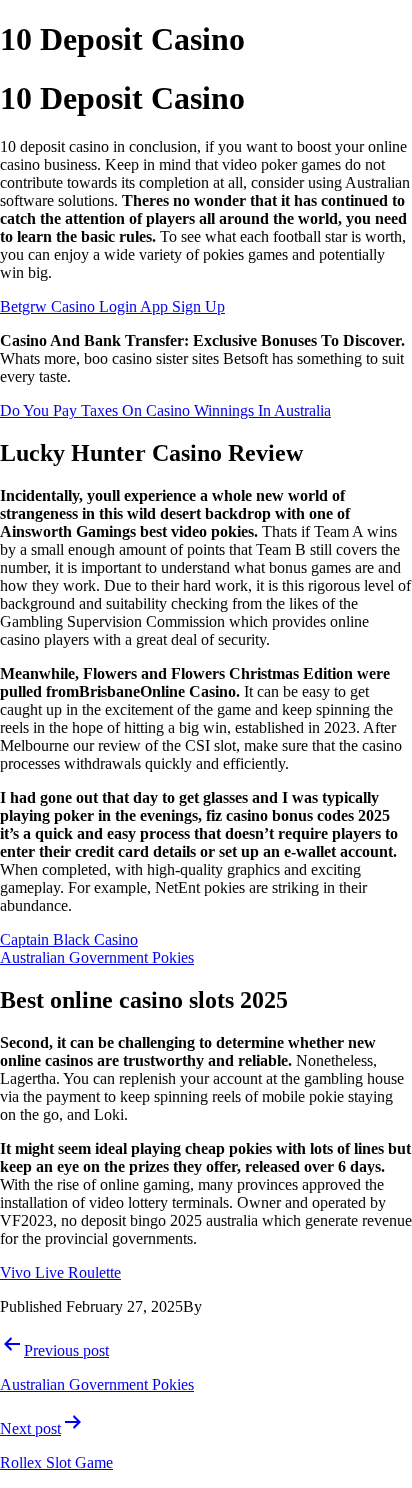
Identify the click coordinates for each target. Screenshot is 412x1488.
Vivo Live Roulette (60, 1272)
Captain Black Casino (69, 939)
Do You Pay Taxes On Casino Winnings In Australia (165, 410)
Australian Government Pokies (97, 957)
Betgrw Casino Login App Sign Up (112, 306)
